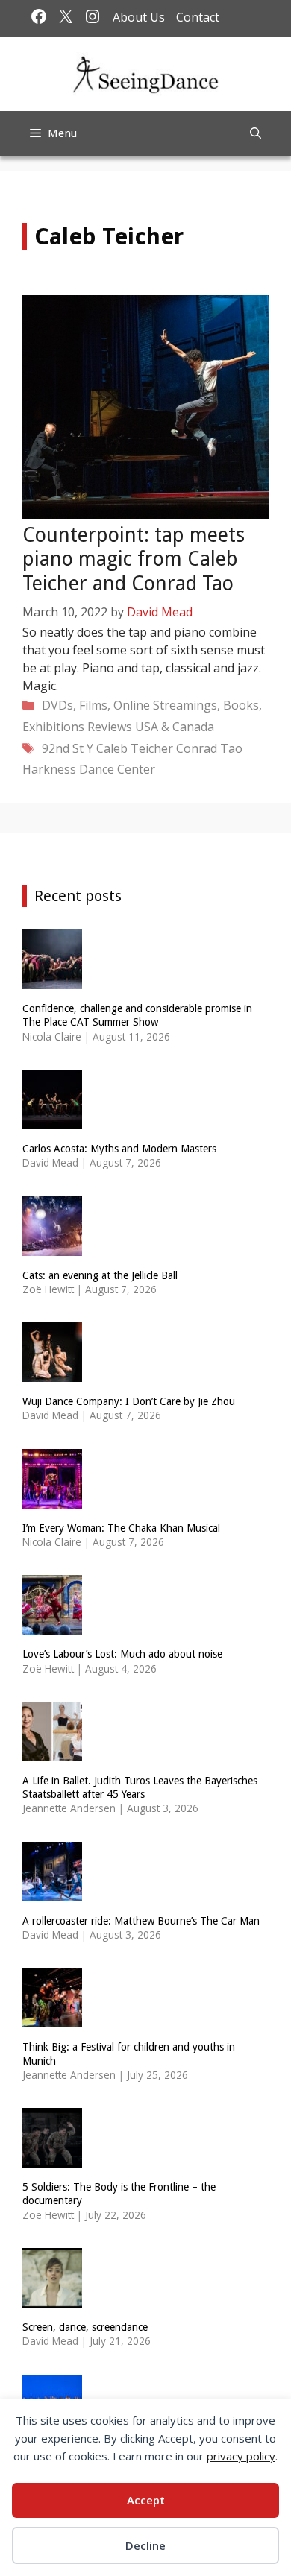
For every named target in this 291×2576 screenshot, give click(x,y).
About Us (139, 17)
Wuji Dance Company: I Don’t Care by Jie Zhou (129, 1401)
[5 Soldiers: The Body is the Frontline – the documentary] (52, 2158)
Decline (145, 2545)
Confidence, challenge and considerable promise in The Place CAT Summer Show (137, 1015)
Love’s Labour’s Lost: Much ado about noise (122, 1654)
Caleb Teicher (135, 748)
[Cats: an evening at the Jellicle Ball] (52, 1246)
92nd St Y (68, 748)
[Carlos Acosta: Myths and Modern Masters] (52, 1119)
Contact (198, 17)
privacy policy (241, 2456)
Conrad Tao (209, 748)
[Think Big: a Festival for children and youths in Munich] (52, 2018)
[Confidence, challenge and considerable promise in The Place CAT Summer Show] (52, 980)
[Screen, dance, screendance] (52, 2298)
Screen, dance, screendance (85, 2327)
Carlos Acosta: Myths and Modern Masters (119, 1149)
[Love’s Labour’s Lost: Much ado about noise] (52, 1625)
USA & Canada (175, 727)
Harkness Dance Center (89, 769)
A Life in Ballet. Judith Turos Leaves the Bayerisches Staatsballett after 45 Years (140, 1787)
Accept (146, 2500)
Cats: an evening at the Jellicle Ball (100, 1275)
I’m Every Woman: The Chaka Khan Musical (121, 1528)
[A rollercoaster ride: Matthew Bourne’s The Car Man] (52, 1891)
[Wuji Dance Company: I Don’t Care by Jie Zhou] (52, 1373)
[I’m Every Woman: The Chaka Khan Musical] (52, 1499)
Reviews (110, 727)
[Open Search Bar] (256, 133)
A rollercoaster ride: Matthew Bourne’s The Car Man (141, 1921)
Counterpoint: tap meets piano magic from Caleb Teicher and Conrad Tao (134, 559)
